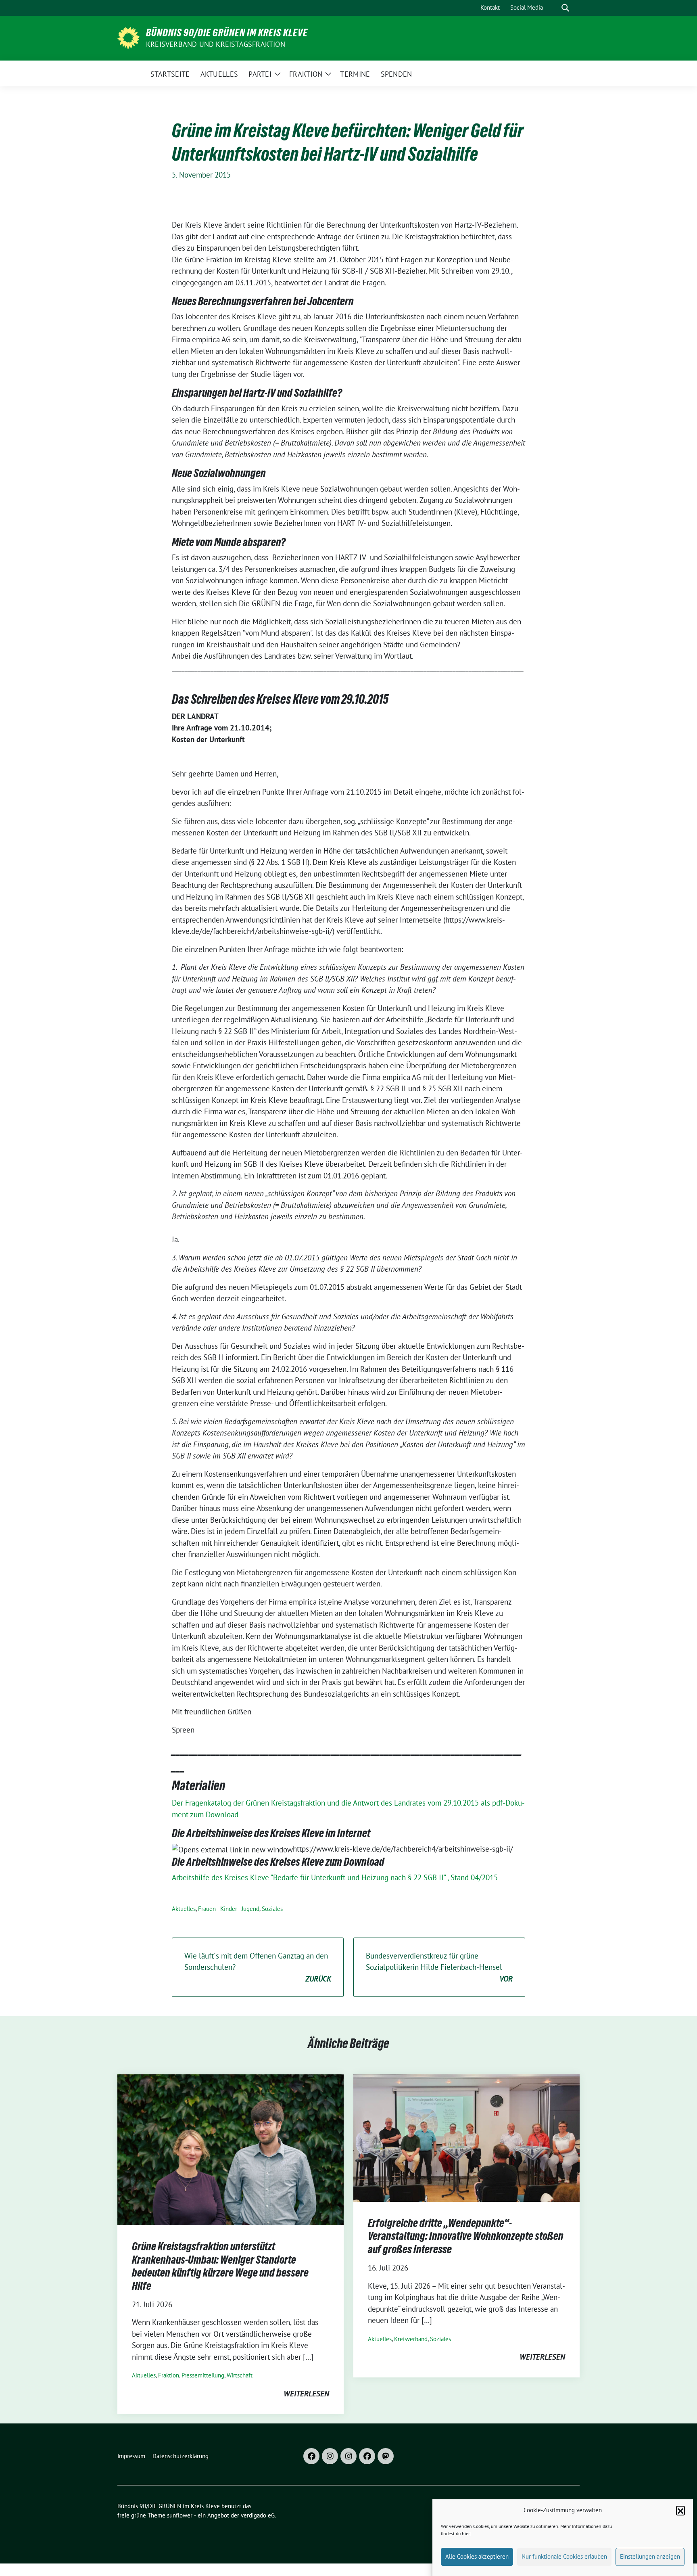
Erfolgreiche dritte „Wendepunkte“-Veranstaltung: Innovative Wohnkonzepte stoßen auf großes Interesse (466, 2236)
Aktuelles (184, 1909)
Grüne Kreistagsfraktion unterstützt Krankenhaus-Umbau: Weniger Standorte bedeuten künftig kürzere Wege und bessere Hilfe (220, 2266)
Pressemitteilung (203, 2375)
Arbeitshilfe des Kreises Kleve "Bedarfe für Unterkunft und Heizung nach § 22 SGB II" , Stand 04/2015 (335, 1877)
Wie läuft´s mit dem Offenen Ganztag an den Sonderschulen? (258, 1967)
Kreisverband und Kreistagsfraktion (216, 44)
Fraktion (169, 2375)
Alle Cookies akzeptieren (477, 2556)
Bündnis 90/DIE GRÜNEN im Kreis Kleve (227, 33)
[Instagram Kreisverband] (330, 2456)
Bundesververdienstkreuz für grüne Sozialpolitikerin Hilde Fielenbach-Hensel (439, 1967)
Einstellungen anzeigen (650, 2556)
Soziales (272, 1909)
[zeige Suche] (565, 8)
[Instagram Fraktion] (348, 2456)
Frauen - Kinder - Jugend (229, 1909)
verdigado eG (258, 2515)
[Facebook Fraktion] (367, 2456)
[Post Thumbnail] (231, 2149)
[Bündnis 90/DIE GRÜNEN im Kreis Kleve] (128, 37)
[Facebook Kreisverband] (311, 2456)
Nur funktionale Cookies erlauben (564, 2556)
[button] (680, 2510)
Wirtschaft (240, 2375)
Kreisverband (411, 2339)
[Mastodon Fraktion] (386, 2456)
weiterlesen (306, 2394)
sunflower (180, 2515)
